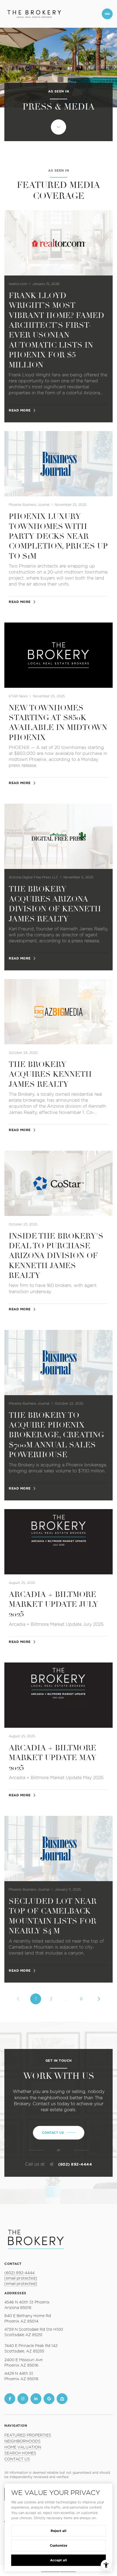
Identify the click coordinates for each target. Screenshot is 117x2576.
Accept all (59, 2560)
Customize (59, 2545)
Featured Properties (28, 2435)
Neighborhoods (22, 2441)
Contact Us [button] (17, 2459)
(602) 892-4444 (75, 2164)
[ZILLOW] (62, 2399)
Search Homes (20, 2453)
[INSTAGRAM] (23, 2399)
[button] (59, 2133)
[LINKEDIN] (36, 2399)
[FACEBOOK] (10, 2399)
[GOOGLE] (49, 2399)
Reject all (59, 2531)
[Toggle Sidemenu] (107, 14)
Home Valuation (23, 2447)
